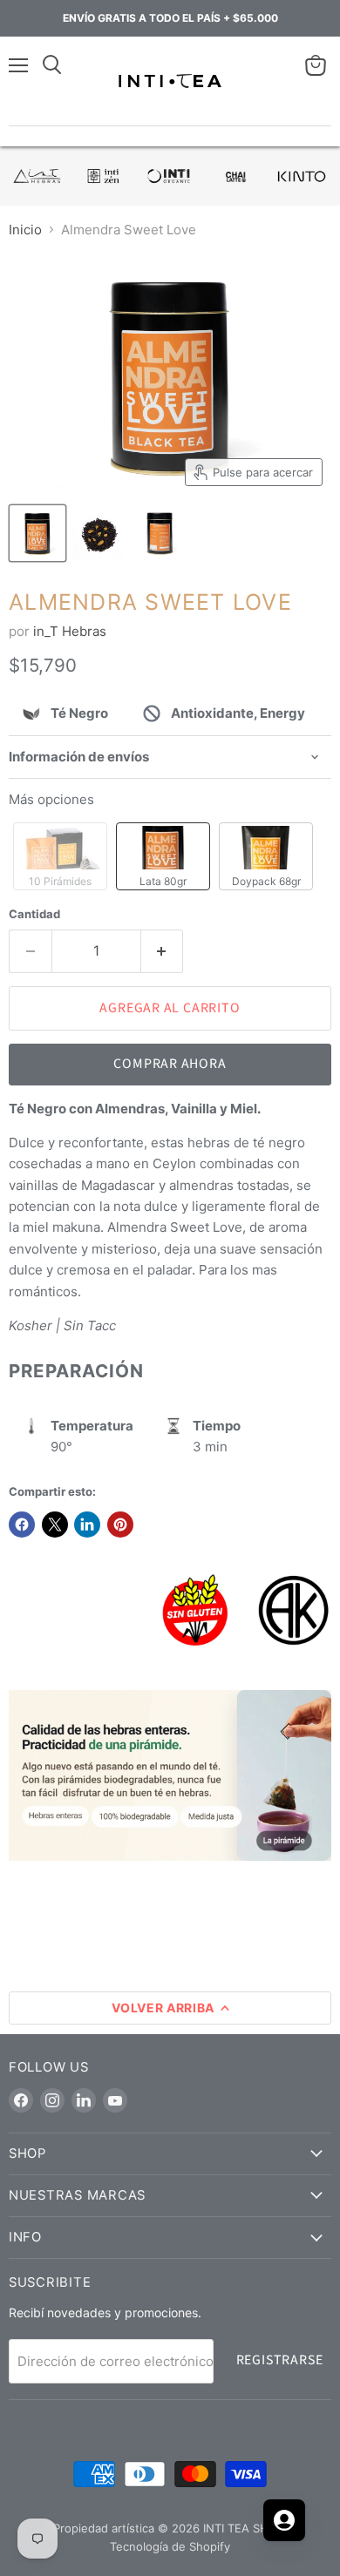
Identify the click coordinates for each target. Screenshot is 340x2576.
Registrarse (280, 2360)
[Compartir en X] (55, 1525)
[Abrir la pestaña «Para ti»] (284, 2520)
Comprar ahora (170, 1064)
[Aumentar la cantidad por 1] (163, 951)
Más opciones (51, 799)
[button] (60, 856)
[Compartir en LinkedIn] (87, 1525)
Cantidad (34, 914)
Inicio (25, 230)
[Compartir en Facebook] (22, 1525)
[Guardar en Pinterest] (120, 1525)
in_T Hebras (70, 631)
